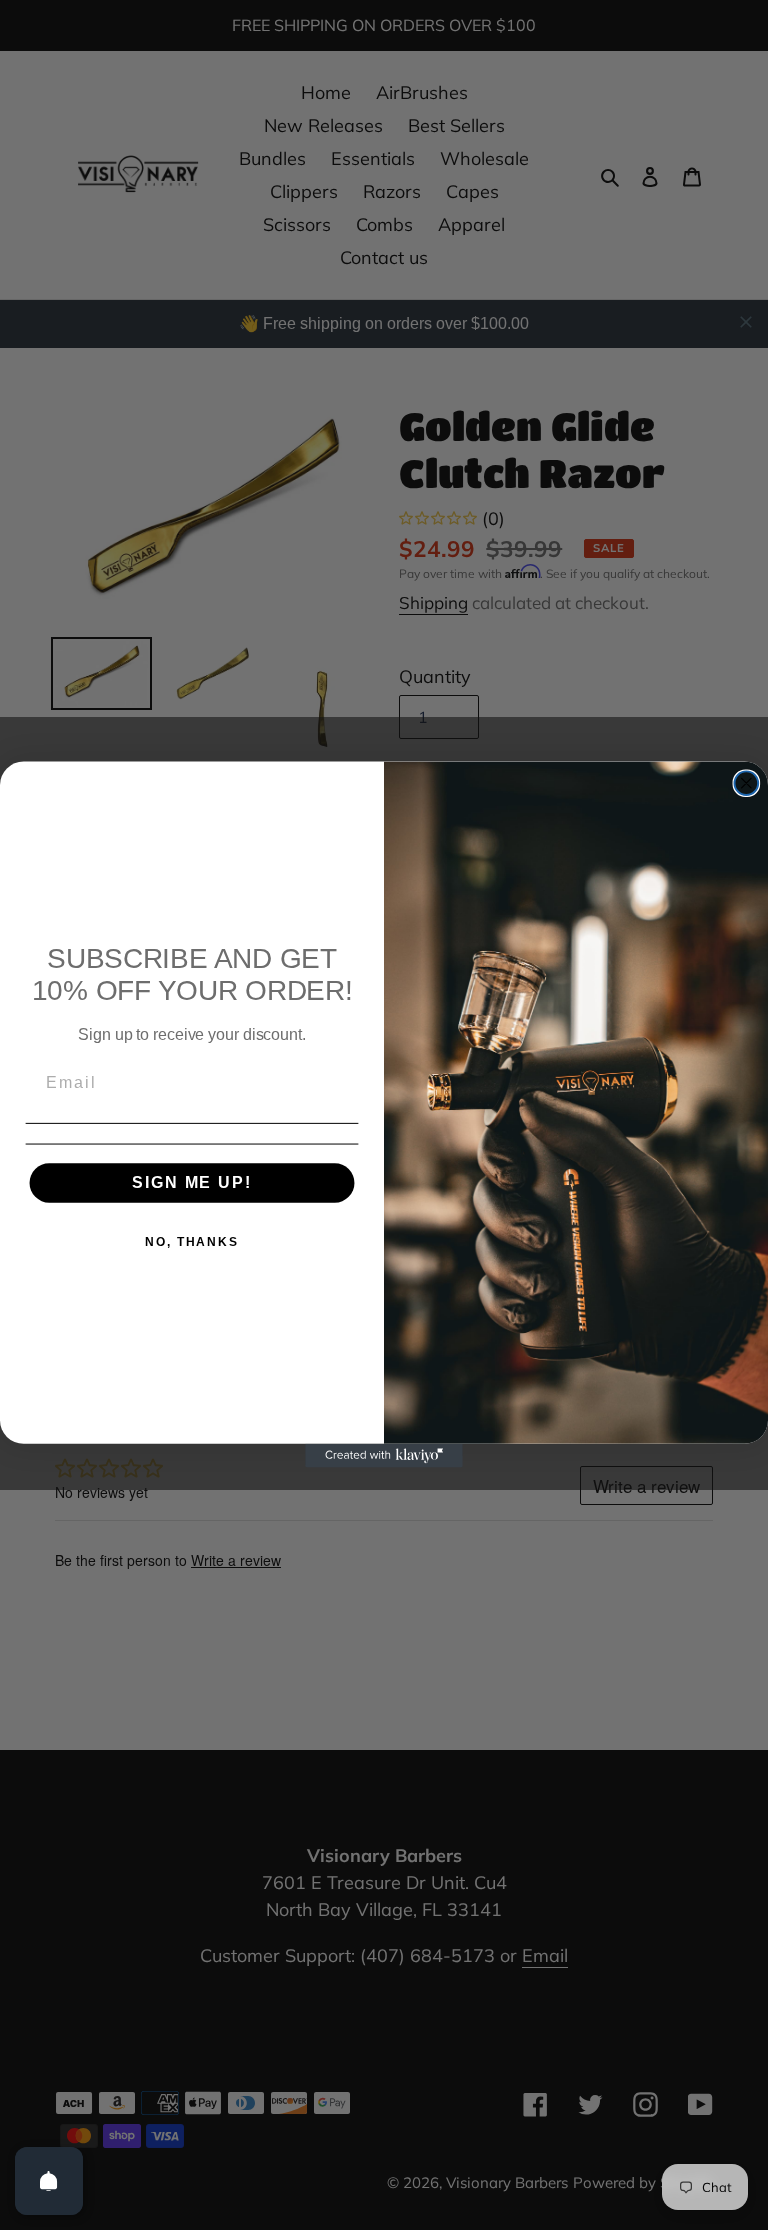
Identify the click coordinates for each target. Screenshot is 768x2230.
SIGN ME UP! (191, 1183)
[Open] (49, 2181)
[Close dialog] (747, 784)
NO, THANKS (192, 1243)
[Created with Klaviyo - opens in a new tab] (384, 1457)
